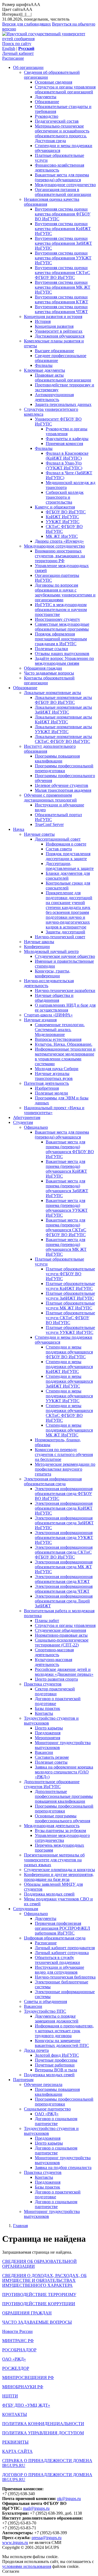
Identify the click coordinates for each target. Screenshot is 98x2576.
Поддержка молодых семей (49, 1894)
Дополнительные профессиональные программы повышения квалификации (64, 1796)
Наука (19, 829)
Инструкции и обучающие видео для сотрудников (59, 1970)
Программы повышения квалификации (57, 759)
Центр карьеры (49, 1728)
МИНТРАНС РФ (18, 2341)
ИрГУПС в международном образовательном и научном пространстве (61, 610)
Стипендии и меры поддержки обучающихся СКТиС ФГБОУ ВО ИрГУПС (69, 1413)
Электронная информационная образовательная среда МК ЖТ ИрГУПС (64, 1567)
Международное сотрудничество (65, 185)
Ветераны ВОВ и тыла (56, 2070)
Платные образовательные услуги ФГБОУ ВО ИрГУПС (70, 1274)
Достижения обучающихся (60, 336)
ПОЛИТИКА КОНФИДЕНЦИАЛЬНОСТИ (43, 2424)
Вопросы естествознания (58, 1039)
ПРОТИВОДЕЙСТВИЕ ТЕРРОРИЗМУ (39, 2294)
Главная (20, 2226)
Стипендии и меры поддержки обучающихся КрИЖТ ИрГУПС (69, 1367)
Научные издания (40, 1020)
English (9, 48)
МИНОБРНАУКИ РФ (23, 2387)
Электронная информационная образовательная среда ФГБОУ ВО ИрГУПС (64, 1494)
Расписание (13, 58)
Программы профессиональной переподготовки (64, 768)
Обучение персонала (43, 2084)
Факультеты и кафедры (67, 439)
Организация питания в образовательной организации (63, 192)
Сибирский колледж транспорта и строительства (65, 497)
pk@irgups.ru (69, 2499)
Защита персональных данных (63, 404)
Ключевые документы (45, 370)
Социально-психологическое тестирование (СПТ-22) (62, 1642)
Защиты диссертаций (65, 932)
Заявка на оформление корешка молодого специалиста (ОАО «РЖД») (64, 1772)
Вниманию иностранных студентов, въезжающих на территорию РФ (60, 556)
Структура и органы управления (65, 1625)
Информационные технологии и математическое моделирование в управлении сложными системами (65, 1056)
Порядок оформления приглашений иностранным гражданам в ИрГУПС (61, 639)
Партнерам (23, 2080)
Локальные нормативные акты (53, 693)
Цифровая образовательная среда (55, 1938)
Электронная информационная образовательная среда (53, 1481)
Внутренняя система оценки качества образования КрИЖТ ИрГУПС (63, 229)
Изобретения (47, 1088)
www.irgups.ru (15, 2542)
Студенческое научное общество (65, 956)
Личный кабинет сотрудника (62, 1953)
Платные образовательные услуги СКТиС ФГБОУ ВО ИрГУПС (70, 1318)
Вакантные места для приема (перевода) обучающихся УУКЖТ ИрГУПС (67, 1208)
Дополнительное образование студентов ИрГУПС (52, 1784)
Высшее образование (54, 351)
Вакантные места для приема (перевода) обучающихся (62, 177)
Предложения (48, 1733)
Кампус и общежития (55, 507)
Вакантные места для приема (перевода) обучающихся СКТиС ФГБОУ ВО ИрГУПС (66, 1227)
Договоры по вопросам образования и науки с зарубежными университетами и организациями (65, 592)
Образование (47, 102)
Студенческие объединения (60, 1630)
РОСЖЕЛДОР (16, 2368)
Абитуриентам (27, 1117)
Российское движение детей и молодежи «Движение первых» (64, 1672)
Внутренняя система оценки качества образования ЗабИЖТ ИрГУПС (63, 243)
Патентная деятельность (46, 1083)
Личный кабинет (18, 53)
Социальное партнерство (47, 2109)
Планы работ (47, 1621)
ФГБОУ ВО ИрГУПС (66, 512)
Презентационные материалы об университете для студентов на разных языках (54, 1860)
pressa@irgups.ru (47, 2538)
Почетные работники (55, 2065)
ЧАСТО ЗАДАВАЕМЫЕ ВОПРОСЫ (37, 2322)
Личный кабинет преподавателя (65, 1948)
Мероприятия (48, 1738)
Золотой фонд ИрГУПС (57, 2055)
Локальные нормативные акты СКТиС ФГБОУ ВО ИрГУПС (63, 739)
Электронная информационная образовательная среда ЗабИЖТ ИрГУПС (64, 1523)
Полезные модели (51, 1093)
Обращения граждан (43, 668)
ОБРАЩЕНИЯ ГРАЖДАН (27, 2313)
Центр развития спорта (56, 1679)
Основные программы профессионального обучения (62, 1818)
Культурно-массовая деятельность (53, 1662)
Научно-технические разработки (65, 990)
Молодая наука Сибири (57, 1069)
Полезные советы (51, 1762)
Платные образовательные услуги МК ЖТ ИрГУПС (70, 1306)
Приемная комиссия (64, 443)
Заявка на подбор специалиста (63, 2168)
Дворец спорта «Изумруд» (59, 541)
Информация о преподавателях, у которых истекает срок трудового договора (64, 2031)
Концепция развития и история (53, 317)
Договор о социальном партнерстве (56, 2121)
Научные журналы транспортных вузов (54, 1076)
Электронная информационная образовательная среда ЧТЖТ (64, 1589)
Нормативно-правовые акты (61, 1635)
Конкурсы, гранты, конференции (53, 973)
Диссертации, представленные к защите (70, 866)
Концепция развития (54, 326)
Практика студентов (43, 1684)
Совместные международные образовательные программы (62, 627)
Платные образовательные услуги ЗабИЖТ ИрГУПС (70, 1296)
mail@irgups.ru (36, 2508)
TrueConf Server (49, 824)
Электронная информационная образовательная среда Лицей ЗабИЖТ (64, 1601)
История (43, 321)
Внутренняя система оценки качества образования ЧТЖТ (61, 309)
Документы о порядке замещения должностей (57, 2019)
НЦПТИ (10, 2396)
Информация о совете (66, 844)
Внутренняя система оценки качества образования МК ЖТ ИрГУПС (63, 287)
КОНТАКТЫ (15, 2414)
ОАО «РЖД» (47, 2114)
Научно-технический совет (60, 937)
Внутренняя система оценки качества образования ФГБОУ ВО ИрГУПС (63, 214)
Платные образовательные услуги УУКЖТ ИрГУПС (70, 1330)
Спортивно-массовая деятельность (54, 1652)
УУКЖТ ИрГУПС (63, 522)
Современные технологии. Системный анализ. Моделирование (60, 1030)
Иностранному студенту (57, 619)
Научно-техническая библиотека (65, 1977)
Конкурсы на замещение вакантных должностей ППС (62, 2043)
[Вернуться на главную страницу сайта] (49, 39)
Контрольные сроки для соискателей (68, 885)
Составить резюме (52, 1757)
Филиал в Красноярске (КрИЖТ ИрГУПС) (67, 456)
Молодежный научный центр (51, 951)
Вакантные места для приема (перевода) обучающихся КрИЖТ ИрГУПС (66, 1169)
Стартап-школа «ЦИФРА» (48, 1015)
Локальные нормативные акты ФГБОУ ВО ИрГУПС (63, 700)
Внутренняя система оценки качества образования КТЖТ (62, 299)
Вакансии (44, 1752)
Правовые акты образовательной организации (63, 378)
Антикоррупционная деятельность (54, 397)
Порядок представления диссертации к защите (68, 856)
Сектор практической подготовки (55, 1691)
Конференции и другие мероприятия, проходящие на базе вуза (59, 1877)
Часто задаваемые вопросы (49, 673)
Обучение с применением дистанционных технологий (50, 798)
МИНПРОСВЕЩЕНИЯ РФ (28, 2378)
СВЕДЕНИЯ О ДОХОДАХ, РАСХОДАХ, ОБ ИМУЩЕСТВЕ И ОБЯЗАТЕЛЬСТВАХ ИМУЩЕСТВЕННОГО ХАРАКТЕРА (44, 2280)
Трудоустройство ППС (45, 2011)
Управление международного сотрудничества (62, 1838)
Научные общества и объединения (54, 998)
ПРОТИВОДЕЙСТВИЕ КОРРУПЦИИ (39, 2304)
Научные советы (39, 834)
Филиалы (44, 365)
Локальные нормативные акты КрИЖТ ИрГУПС (63, 719)
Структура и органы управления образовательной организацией (65, 89)
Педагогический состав (57, 121)
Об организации (28, 67)
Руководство (47, 116)
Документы (46, 97)
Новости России (17, 2331)
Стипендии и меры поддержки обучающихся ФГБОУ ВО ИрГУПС (69, 1352)
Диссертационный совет (58, 839)
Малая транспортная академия (63, 790)
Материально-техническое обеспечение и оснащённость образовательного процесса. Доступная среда (62, 133)
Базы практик (48, 1708)
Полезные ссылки (51, 649)
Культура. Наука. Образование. (64, 1044)
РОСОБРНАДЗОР (19, 2350)
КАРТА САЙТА (17, 2451)
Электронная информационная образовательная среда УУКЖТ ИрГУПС (64, 1537)
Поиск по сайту (17, 44)
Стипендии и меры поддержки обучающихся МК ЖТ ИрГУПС (69, 1430)
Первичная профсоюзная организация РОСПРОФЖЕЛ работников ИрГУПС (62, 1928)
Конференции (37, 947)
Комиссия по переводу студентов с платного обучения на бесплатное (64, 1454)
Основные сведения (53, 82)
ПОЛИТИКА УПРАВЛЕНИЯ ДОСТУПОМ (43, 2433)
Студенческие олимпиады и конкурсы (59, 1870)
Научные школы (39, 942)
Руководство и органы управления (67, 431)
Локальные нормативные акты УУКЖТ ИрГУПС (63, 729)
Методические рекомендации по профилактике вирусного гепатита (65, 1469)
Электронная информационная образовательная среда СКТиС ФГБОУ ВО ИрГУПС (64, 1552)
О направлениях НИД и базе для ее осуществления (65, 1008)
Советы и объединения (45, 2001)
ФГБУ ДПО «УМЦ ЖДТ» (26, 2405)
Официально (36, 1127)
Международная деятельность (52, 1826)
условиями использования (27, 2566)
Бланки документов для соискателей (68, 876)
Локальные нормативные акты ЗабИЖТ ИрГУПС (63, 710)
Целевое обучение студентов (62, 785)
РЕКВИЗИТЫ (15, 2442)
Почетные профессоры (56, 2060)
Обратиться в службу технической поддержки (57, 1960)
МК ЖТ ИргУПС (62, 536)
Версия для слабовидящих (27, 24)
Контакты (44, 1713)
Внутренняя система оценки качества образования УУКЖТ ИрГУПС (63, 258)
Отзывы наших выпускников (62, 653)
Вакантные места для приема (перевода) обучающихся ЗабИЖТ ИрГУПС (67, 1188)
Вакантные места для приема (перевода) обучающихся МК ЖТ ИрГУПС (66, 1247)
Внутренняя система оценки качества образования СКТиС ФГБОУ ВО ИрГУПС (62, 273)
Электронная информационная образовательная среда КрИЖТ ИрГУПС (64, 1508)
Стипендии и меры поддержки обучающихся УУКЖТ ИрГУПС (69, 1396)
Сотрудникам (26, 1909)
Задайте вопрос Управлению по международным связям (64, 661)
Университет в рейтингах (59, 331)
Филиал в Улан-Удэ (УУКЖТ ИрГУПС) (64, 465)
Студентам (23, 1122)
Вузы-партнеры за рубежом (60, 1831)
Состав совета (59, 849)
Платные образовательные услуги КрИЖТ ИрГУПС (70, 1286)
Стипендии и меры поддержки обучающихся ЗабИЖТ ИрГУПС (69, 1381)
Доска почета (36, 2050)
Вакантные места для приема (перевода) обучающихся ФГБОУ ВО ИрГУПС (70, 1149)
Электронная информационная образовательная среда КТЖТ (64, 1579)
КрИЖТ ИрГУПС (62, 517)
